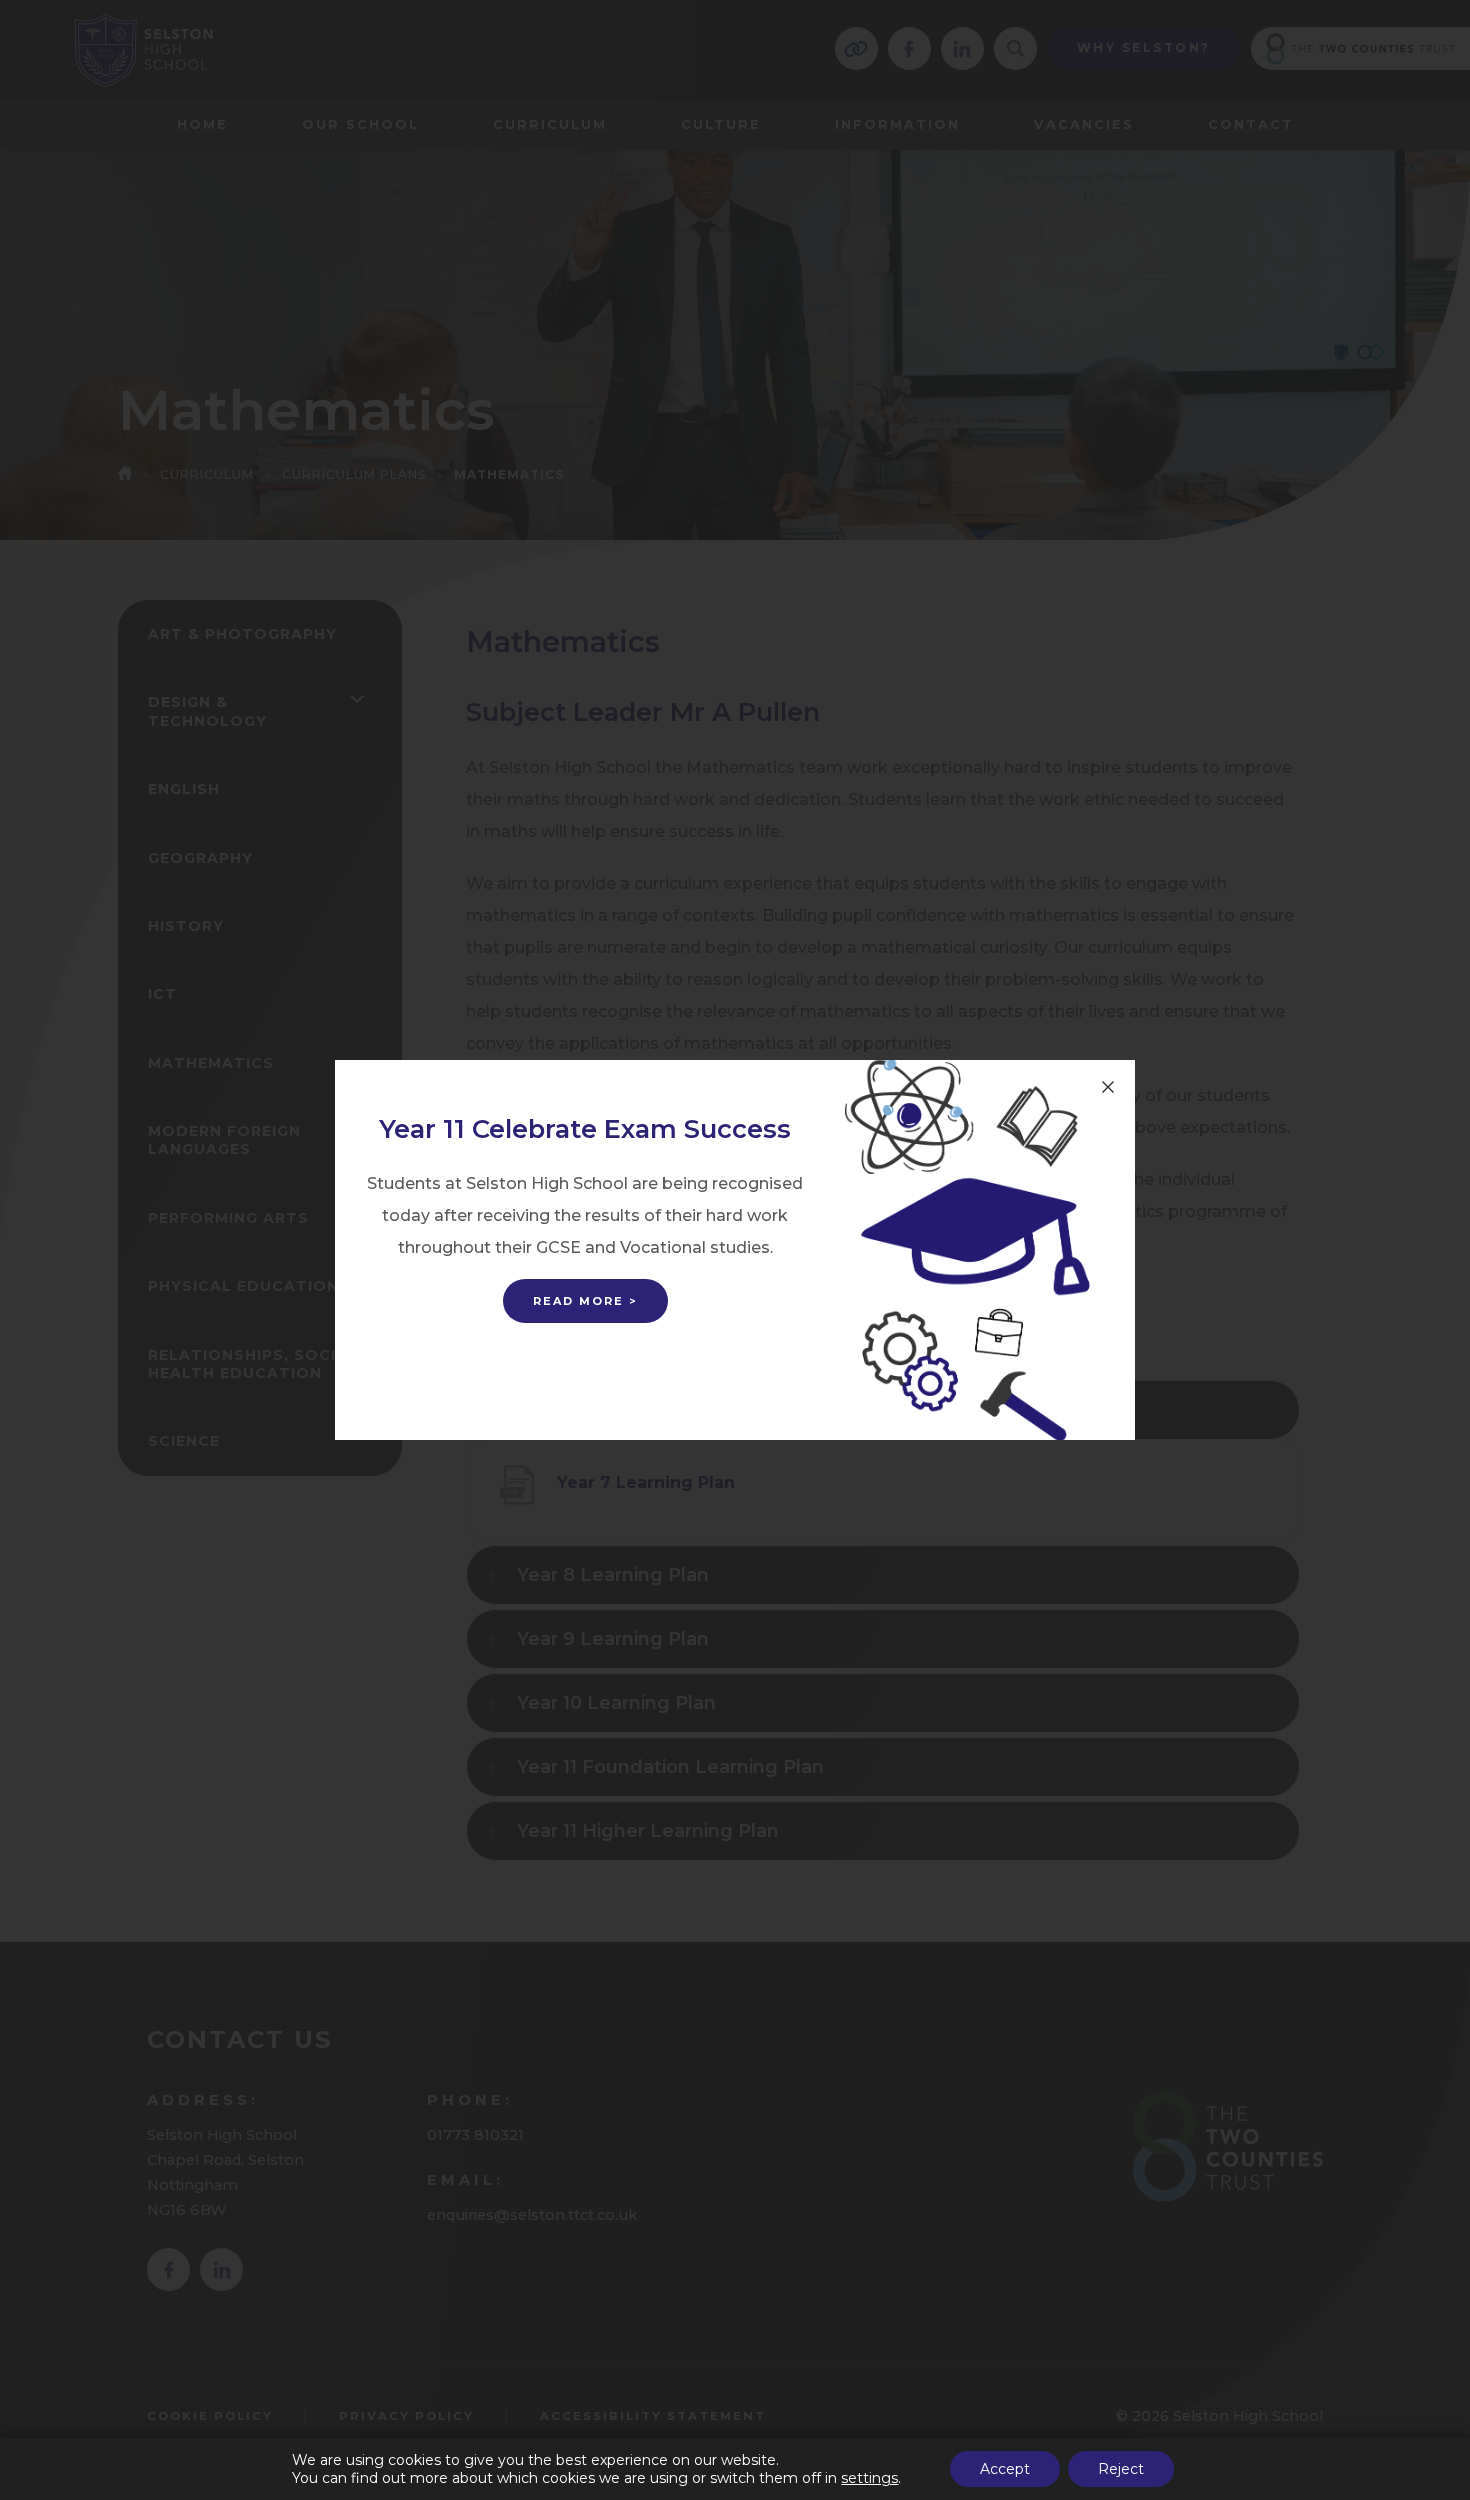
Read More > (585, 1301)
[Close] (1108, 1087)
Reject (1121, 2469)
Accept (1005, 2469)
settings (869, 2478)
